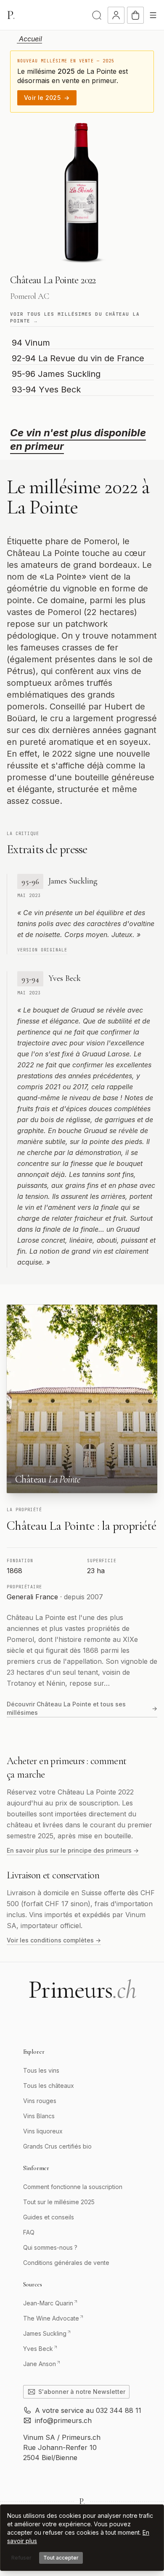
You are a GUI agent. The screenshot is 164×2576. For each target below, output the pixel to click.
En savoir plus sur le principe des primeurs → (73, 1850)
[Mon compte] (116, 15)
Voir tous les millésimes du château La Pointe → (75, 318)
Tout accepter (61, 2558)
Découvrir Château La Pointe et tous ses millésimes (82, 1708)
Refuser (21, 2558)
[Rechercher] (97, 15)
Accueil (29, 39)
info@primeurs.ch (63, 2420)
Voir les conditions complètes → (54, 1940)
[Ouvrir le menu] (153, 15)
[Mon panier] (135, 15)
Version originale (42, 950)
